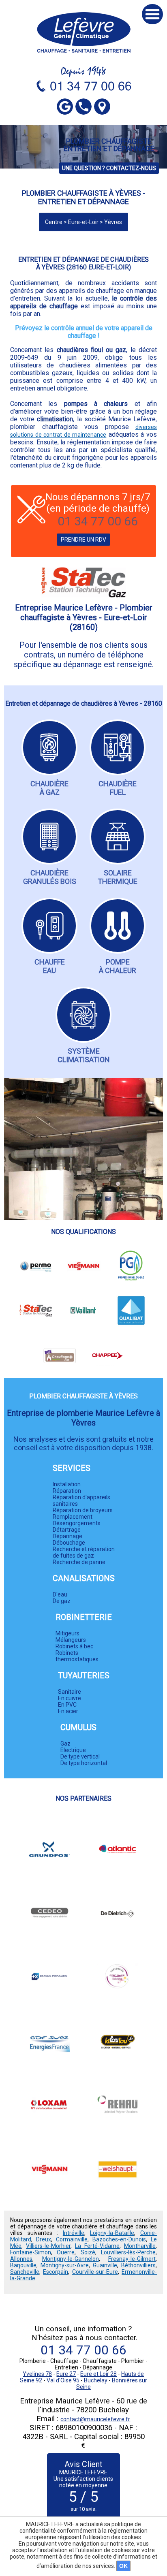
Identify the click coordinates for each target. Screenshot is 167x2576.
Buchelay (96, 2380)
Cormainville (72, 2239)
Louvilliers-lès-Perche (128, 2252)
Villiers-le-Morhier (48, 2246)
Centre (54, 222)
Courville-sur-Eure (95, 2272)
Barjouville (23, 2265)
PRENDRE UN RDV (83, 540)
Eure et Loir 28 (98, 2374)
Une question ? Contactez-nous (109, 168)
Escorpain (56, 2272)
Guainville (105, 2265)
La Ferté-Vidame (97, 2246)
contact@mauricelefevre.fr (95, 2419)
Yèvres (113, 222)
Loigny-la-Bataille (112, 2233)
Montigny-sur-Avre (65, 2265)
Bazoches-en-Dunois (119, 2239)
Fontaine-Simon (31, 2252)
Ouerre (66, 2252)
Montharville (140, 2246)
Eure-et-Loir (83, 222)
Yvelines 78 (37, 2374)
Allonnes (21, 2259)
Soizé (88, 2252)
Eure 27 (66, 2374)
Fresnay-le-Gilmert (132, 2259)
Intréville (74, 2233)
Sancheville (25, 2272)
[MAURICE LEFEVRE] (84, 32)
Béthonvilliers (138, 2265)
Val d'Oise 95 (63, 2380)
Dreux (44, 2239)
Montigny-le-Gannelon (71, 2259)
